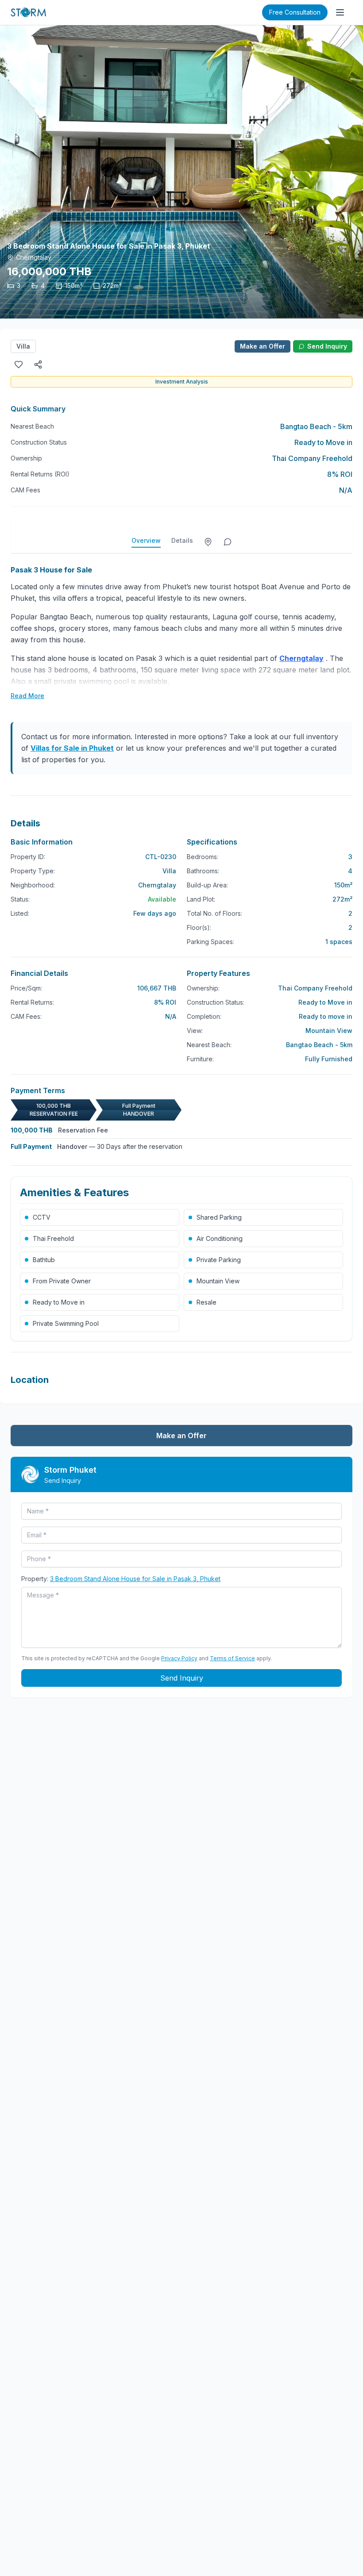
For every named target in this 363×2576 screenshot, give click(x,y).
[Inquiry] (228, 542)
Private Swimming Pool (66, 1323)
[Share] (38, 365)
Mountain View (218, 1281)
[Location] (208, 542)
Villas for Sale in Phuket (72, 748)
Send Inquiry (327, 346)
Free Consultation (295, 12)
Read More (27, 696)
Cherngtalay (157, 885)
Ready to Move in (59, 1302)
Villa (23, 346)
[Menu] (340, 12)
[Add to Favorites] (19, 365)
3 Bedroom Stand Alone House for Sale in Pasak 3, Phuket (135, 1579)
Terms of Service (232, 1658)
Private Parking (219, 1260)
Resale (207, 1302)
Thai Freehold (53, 1238)
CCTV (42, 1217)
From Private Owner (62, 1281)
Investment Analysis (182, 382)
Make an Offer (263, 346)
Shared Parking (219, 1217)
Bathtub (44, 1260)
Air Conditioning (220, 1238)
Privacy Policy (179, 1658)
